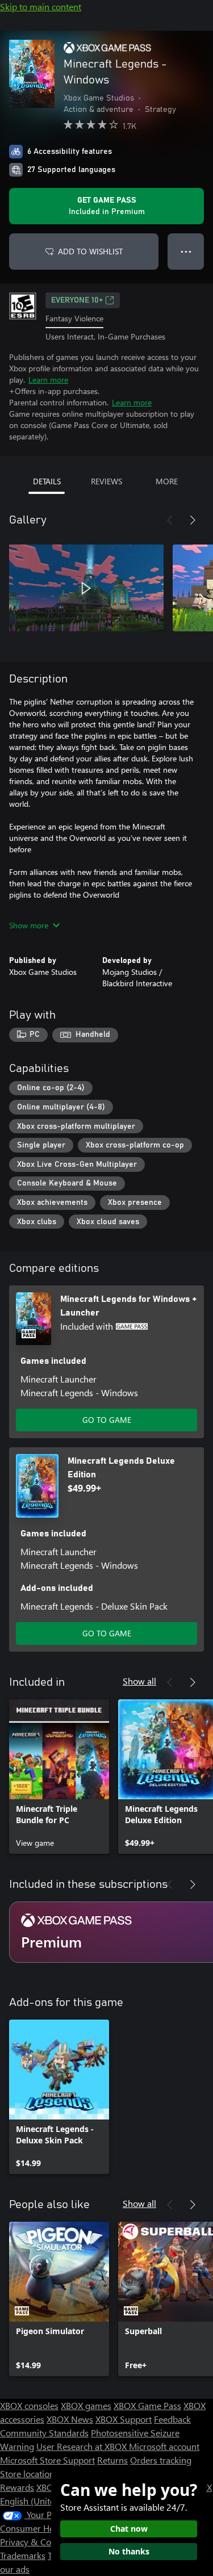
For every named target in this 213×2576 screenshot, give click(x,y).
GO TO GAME (107, 1420)
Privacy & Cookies (36, 2542)
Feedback (172, 2419)
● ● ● (186, 251)
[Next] (193, 520)
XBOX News (70, 2419)
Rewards (17, 2487)
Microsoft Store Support (47, 2460)
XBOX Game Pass (147, 2405)
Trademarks (23, 2555)
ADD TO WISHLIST (90, 251)
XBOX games (86, 2405)
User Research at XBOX (83, 2446)
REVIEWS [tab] (106, 481)
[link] (59, 1777)
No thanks (129, 2551)
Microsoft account (164, 2446)
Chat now (129, 2529)
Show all (139, 1681)
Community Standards (44, 2433)
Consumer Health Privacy (50, 2528)
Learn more (48, 380)
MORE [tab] (167, 481)
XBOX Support (124, 2419)
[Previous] (170, 520)
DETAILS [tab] (47, 481)
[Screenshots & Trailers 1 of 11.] (86, 588)
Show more (29, 925)
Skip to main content (41, 7)
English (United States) (44, 2501)
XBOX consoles (29, 2405)
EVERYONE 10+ (77, 300)
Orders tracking (161, 2460)
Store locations (29, 2474)
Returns (112, 2460)
